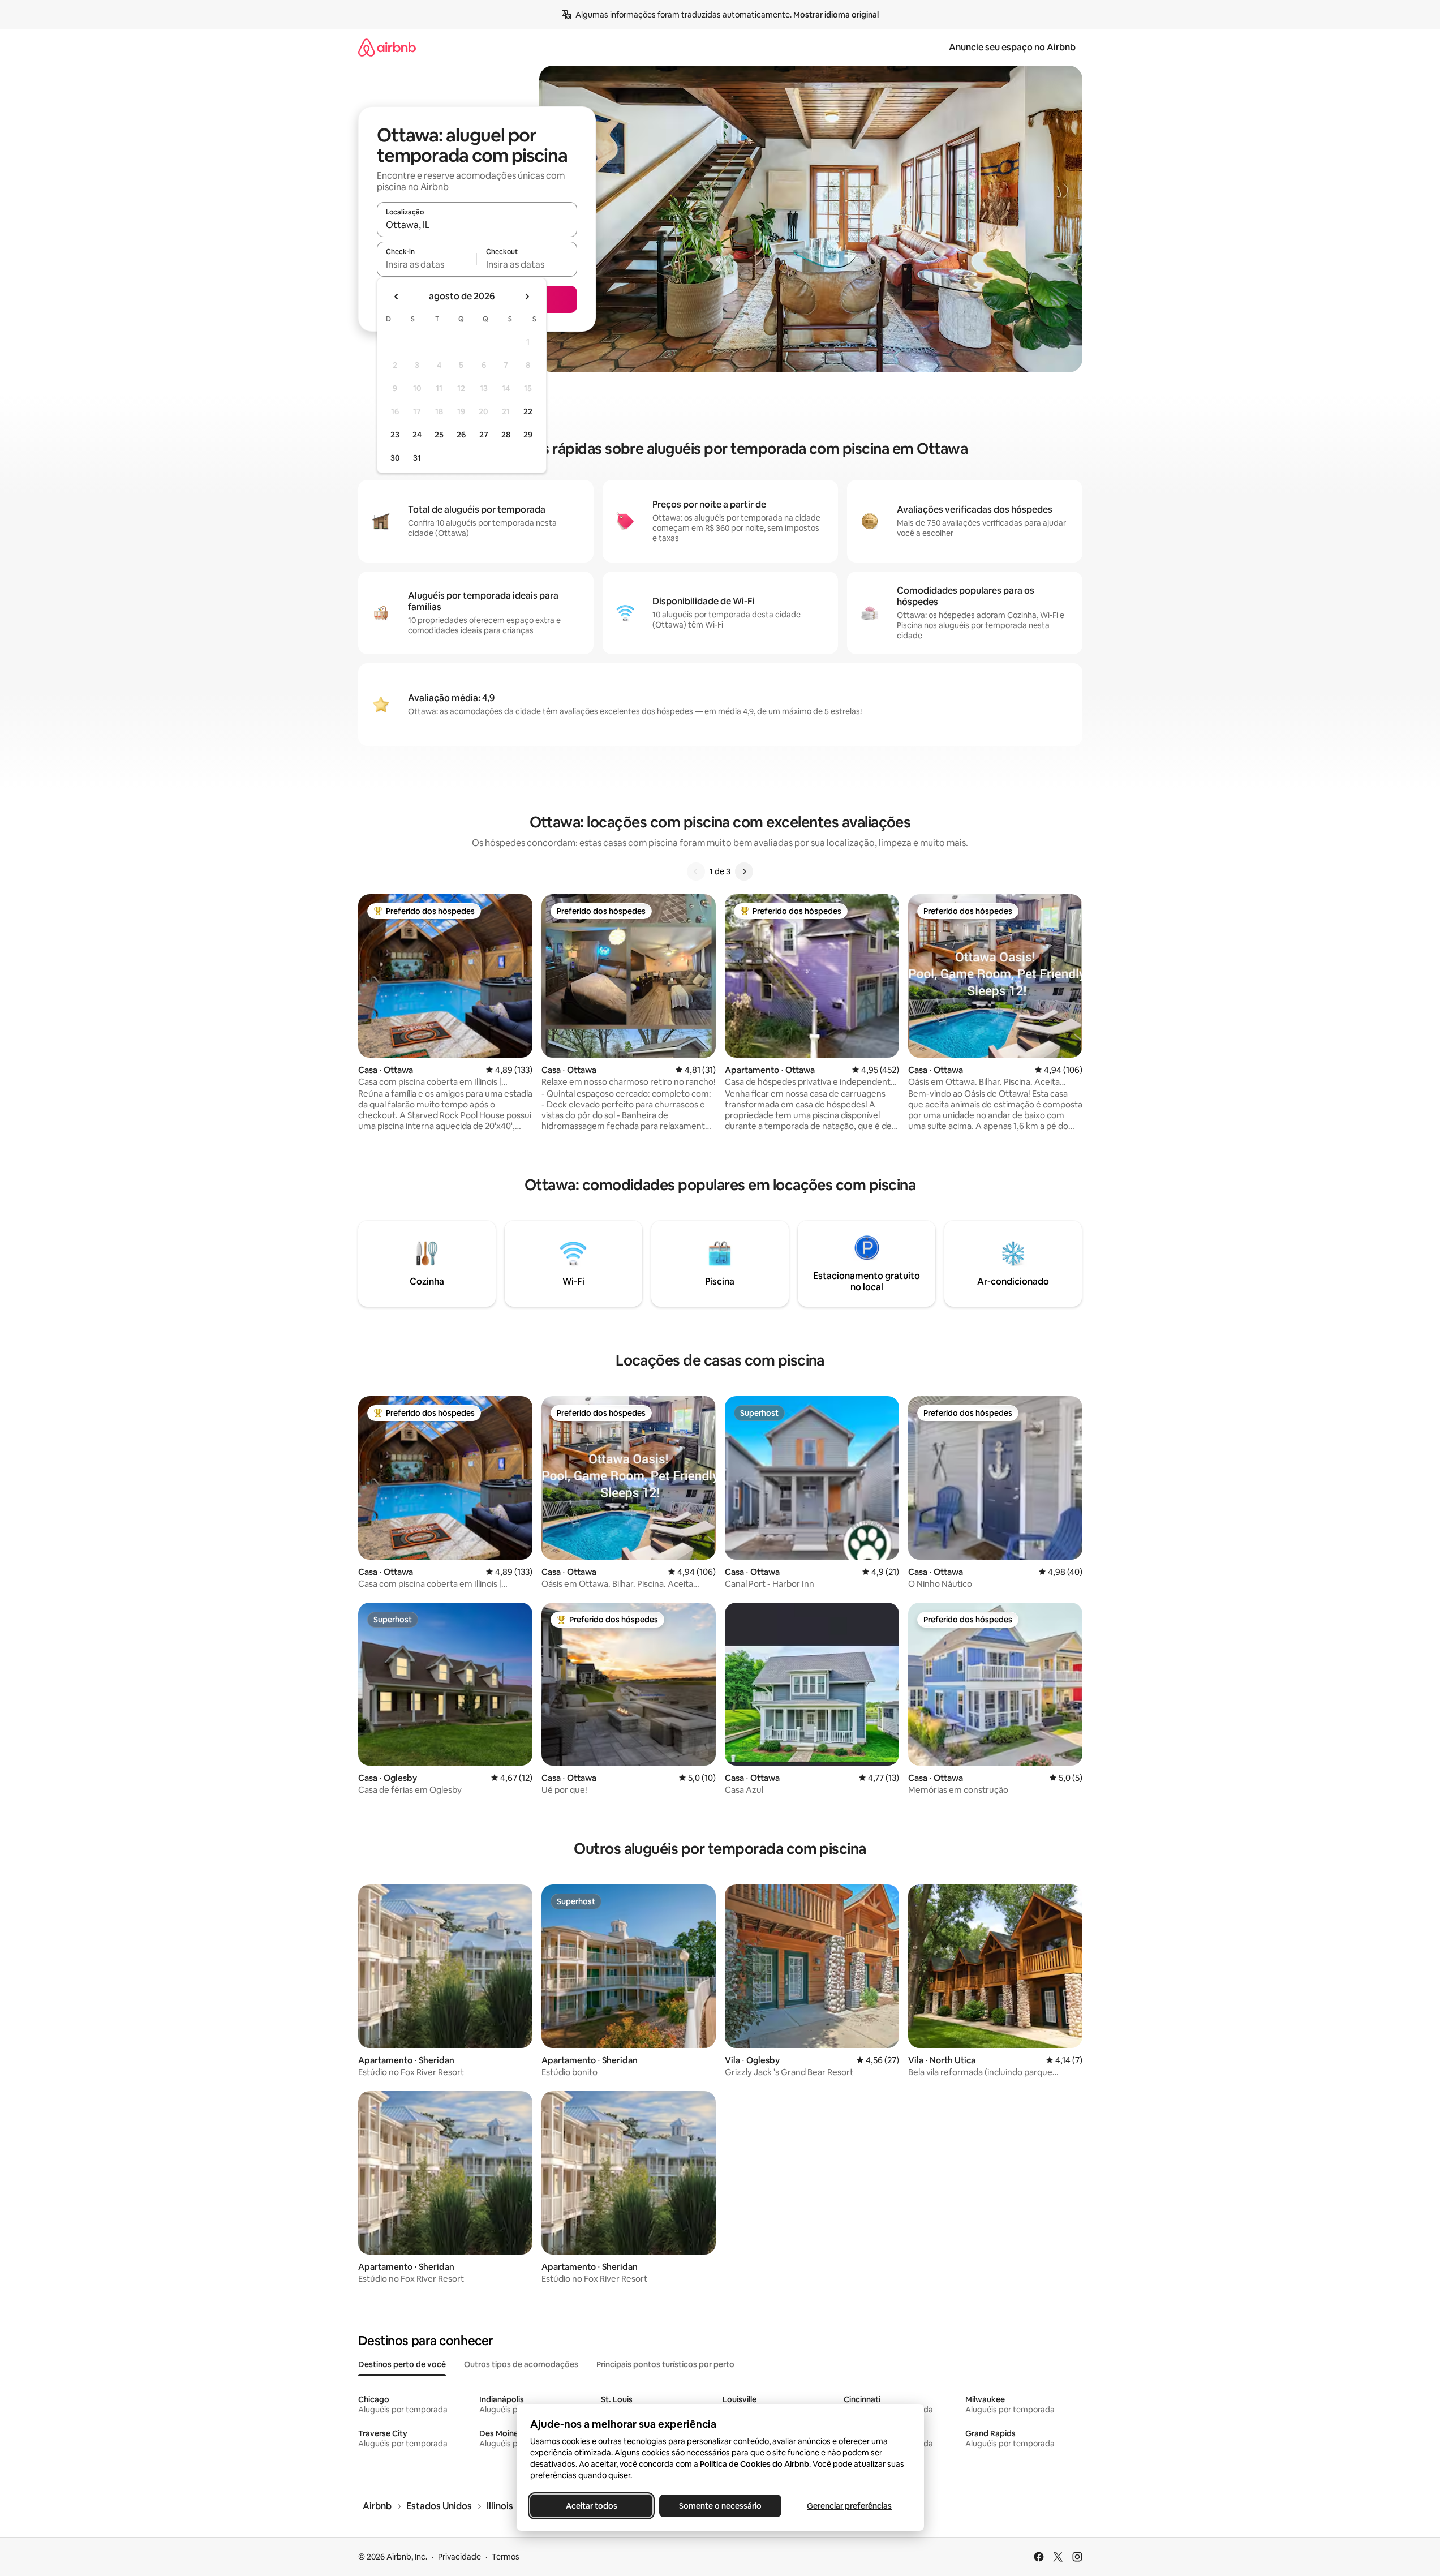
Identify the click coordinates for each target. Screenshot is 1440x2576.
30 (395, 458)
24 (417, 435)
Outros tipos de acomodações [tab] (521, 2364)
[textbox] (427, 264)
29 (528, 435)
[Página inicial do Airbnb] (387, 47)
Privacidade (459, 2557)
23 (395, 435)
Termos (506, 2557)
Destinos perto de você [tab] (402, 2364)
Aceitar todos (591, 2506)
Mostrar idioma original (836, 15)
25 (439, 435)
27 (484, 435)
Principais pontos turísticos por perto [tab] (665, 2364)
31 (417, 458)
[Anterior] (696, 871)
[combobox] (477, 225)
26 (461, 435)
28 (506, 435)
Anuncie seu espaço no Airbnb (1012, 47)
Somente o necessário (720, 2506)
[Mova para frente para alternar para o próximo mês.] (527, 297)
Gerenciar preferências (849, 2506)
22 (528, 411)
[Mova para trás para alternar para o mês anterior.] (397, 297)
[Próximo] (744, 871)
